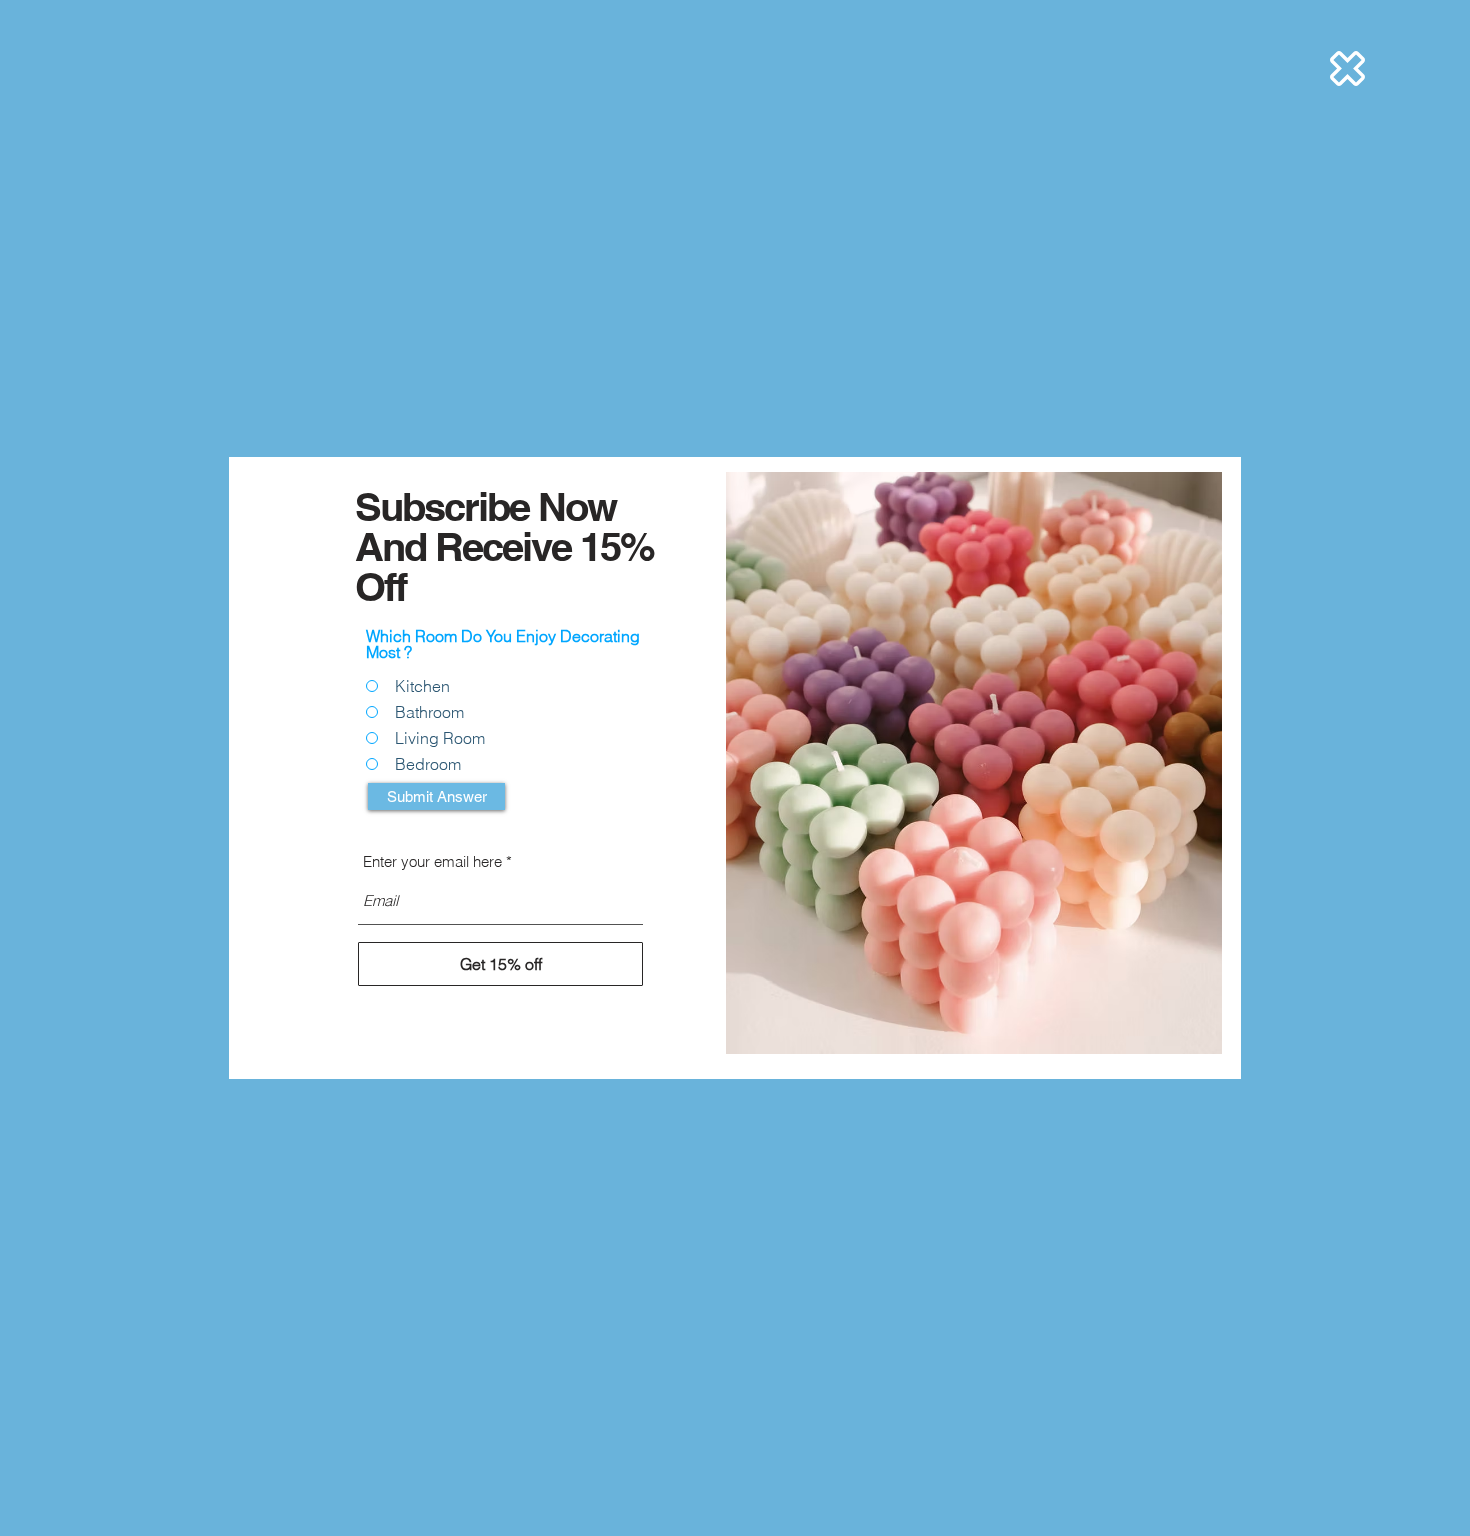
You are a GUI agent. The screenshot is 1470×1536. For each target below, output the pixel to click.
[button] (1347, 68)
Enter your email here (432, 861)
